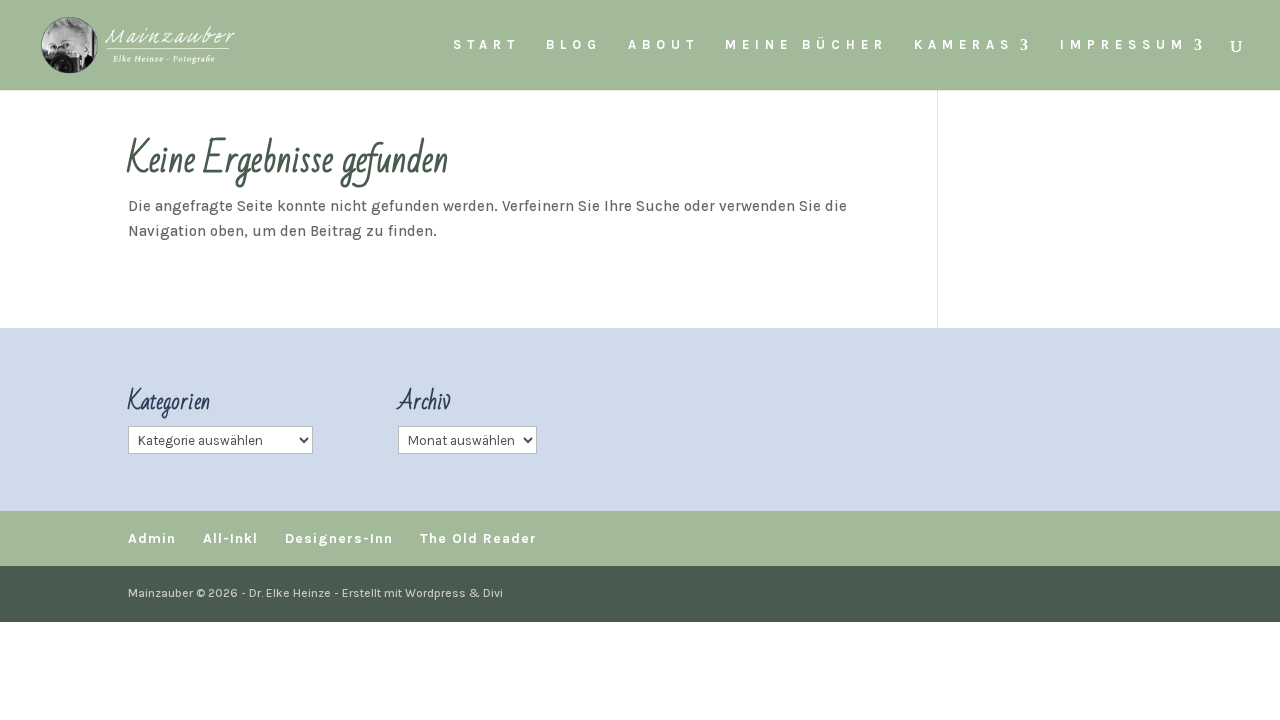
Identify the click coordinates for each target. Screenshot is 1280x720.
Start (486, 45)
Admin (152, 538)
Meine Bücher (806, 45)
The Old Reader (478, 538)
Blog (574, 45)
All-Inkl (230, 538)
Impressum (1124, 45)
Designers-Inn (339, 538)
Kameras (964, 45)
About (663, 45)
